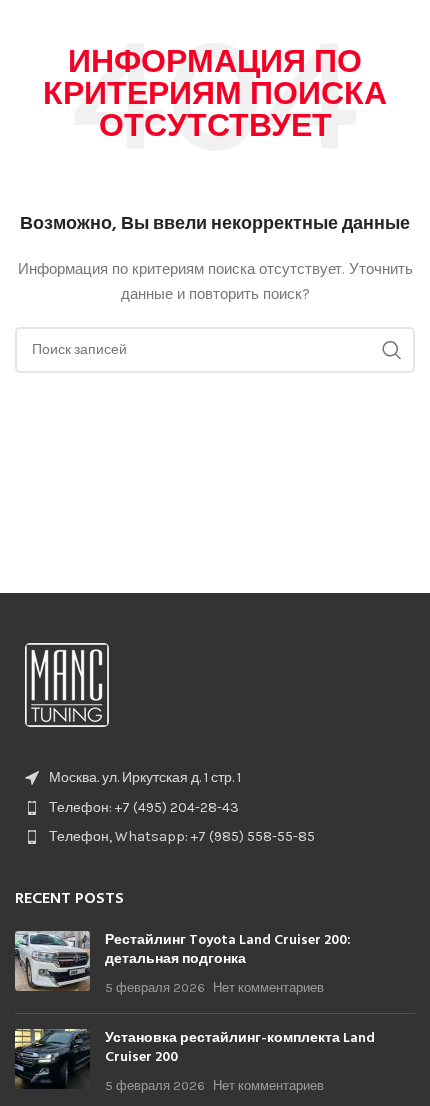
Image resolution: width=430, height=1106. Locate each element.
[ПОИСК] (392, 350)
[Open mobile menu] (405, 30)
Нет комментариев (268, 987)
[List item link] (215, 808)
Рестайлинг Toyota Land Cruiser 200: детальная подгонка (228, 950)
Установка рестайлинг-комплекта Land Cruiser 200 (240, 1048)
